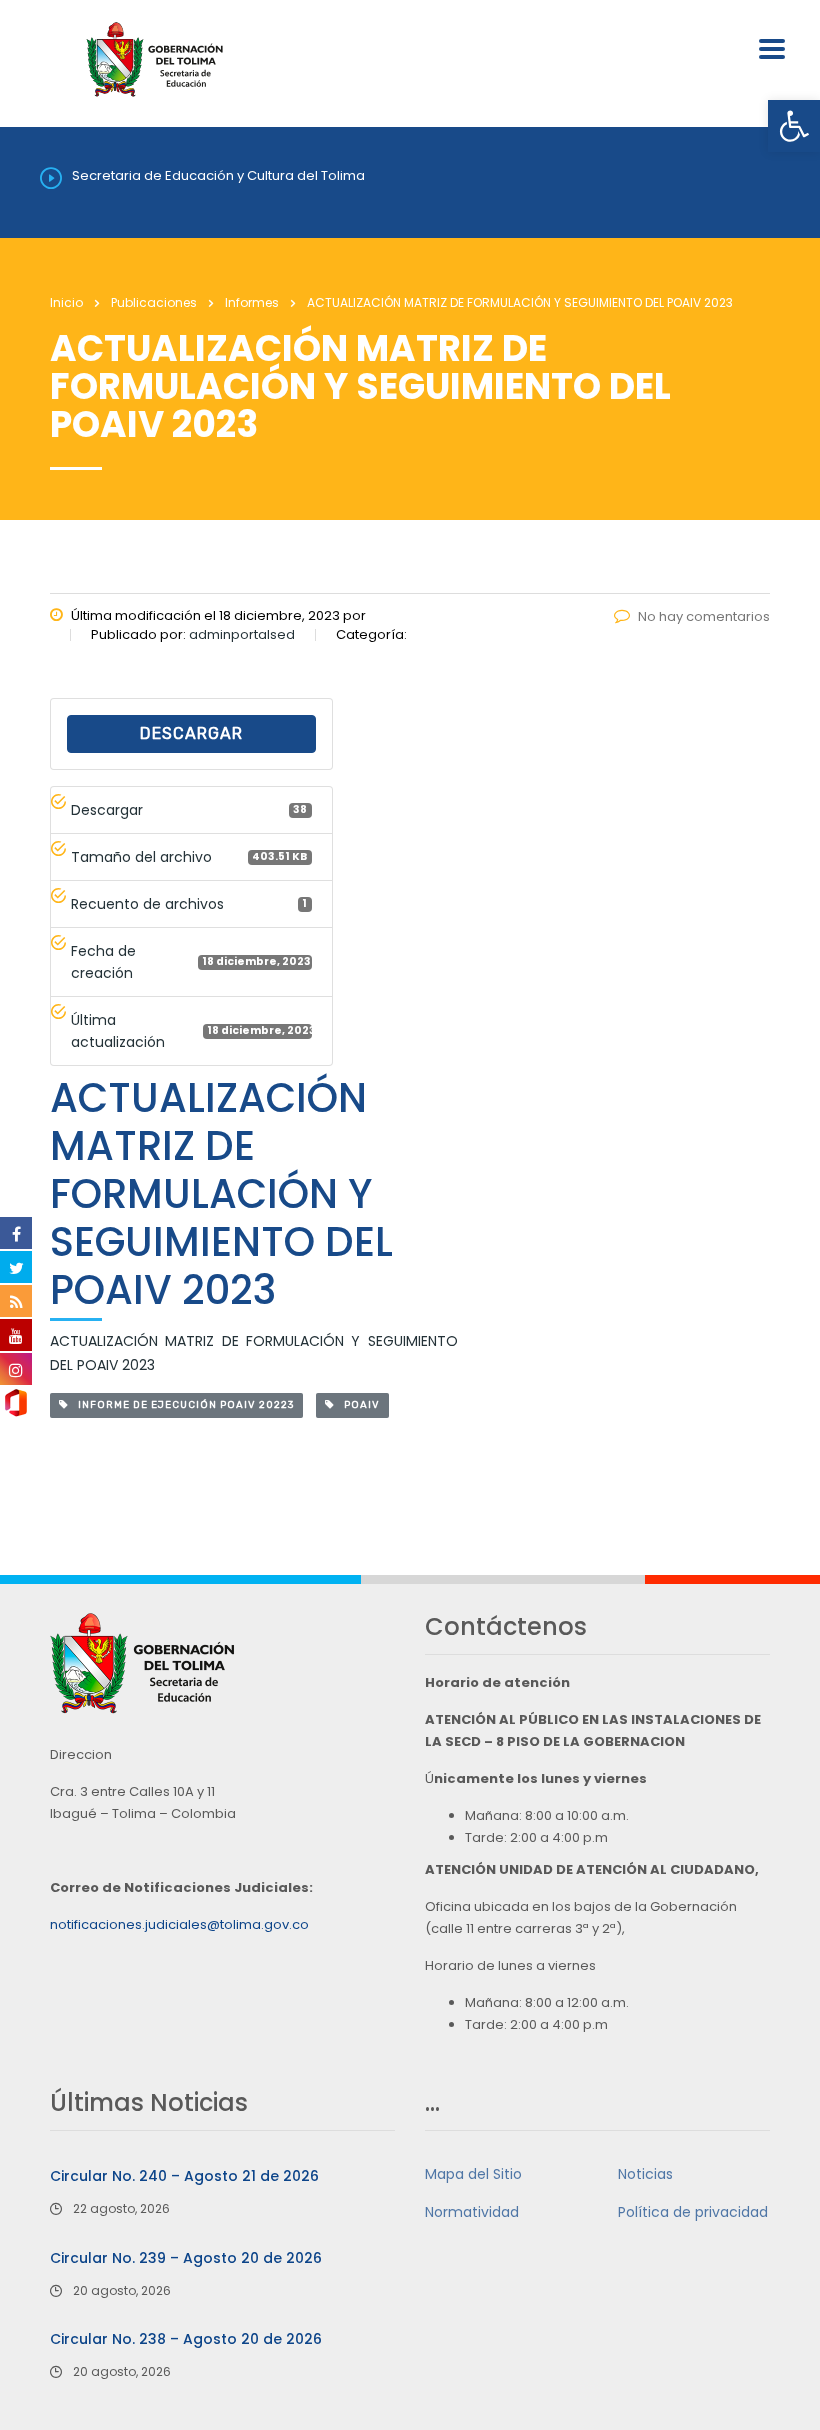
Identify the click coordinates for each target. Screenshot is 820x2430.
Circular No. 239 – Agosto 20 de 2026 (186, 2258)
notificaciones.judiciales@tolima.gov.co (179, 1924)
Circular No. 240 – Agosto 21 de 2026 (184, 2176)
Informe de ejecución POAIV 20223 (181, 1405)
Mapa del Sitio (473, 2174)
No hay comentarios (704, 616)
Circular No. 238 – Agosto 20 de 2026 (186, 2339)
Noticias (645, 2174)
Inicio (66, 302)
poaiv (357, 1405)
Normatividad (472, 2212)
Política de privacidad (693, 2212)
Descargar (191, 733)
